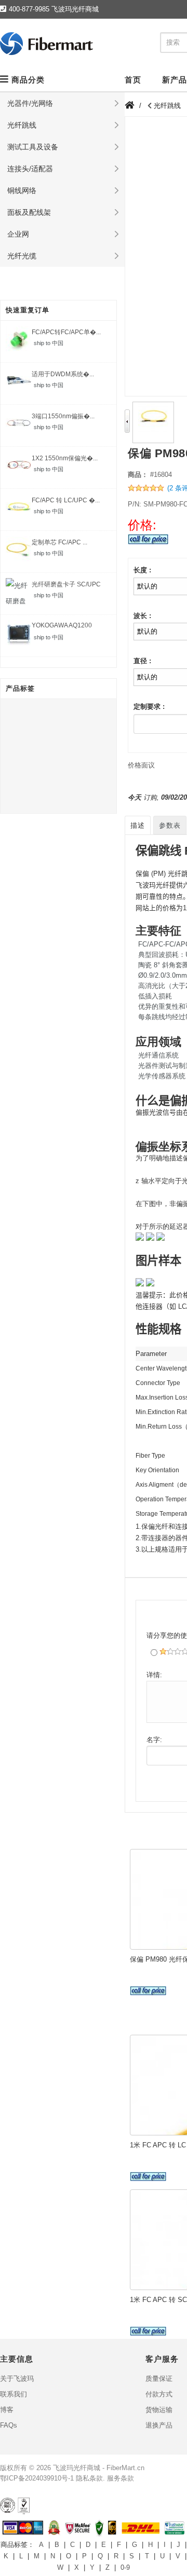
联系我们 (14, 2394)
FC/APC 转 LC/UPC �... (66, 500)
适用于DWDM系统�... (63, 374)
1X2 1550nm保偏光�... (65, 458)
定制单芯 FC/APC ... (59, 542)
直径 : (142, 661)
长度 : (142, 570)
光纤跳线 (22, 125)
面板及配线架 (29, 212)
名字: (154, 1740)
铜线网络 (22, 190)
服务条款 (121, 2478)
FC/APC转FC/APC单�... (66, 332)
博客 (7, 2410)
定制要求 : (149, 707)
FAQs (9, 2425)
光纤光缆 (22, 256)
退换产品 (159, 2425)
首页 (133, 80)
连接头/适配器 (30, 169)
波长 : (142, 616)
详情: (154, 1675)
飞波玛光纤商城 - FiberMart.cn (99, 2468)
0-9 (125, 2567)
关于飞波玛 (17, 2379)
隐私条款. (90, 2478)
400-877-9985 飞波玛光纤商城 (54, 9)
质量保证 (159, 2379)
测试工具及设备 (33, 147)
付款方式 (159, 2394)
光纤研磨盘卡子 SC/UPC (66, 584)
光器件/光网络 (30, 103)
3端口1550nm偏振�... (63, 416)
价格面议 (141, 765)
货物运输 (159, 2410)
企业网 (18, 234)
